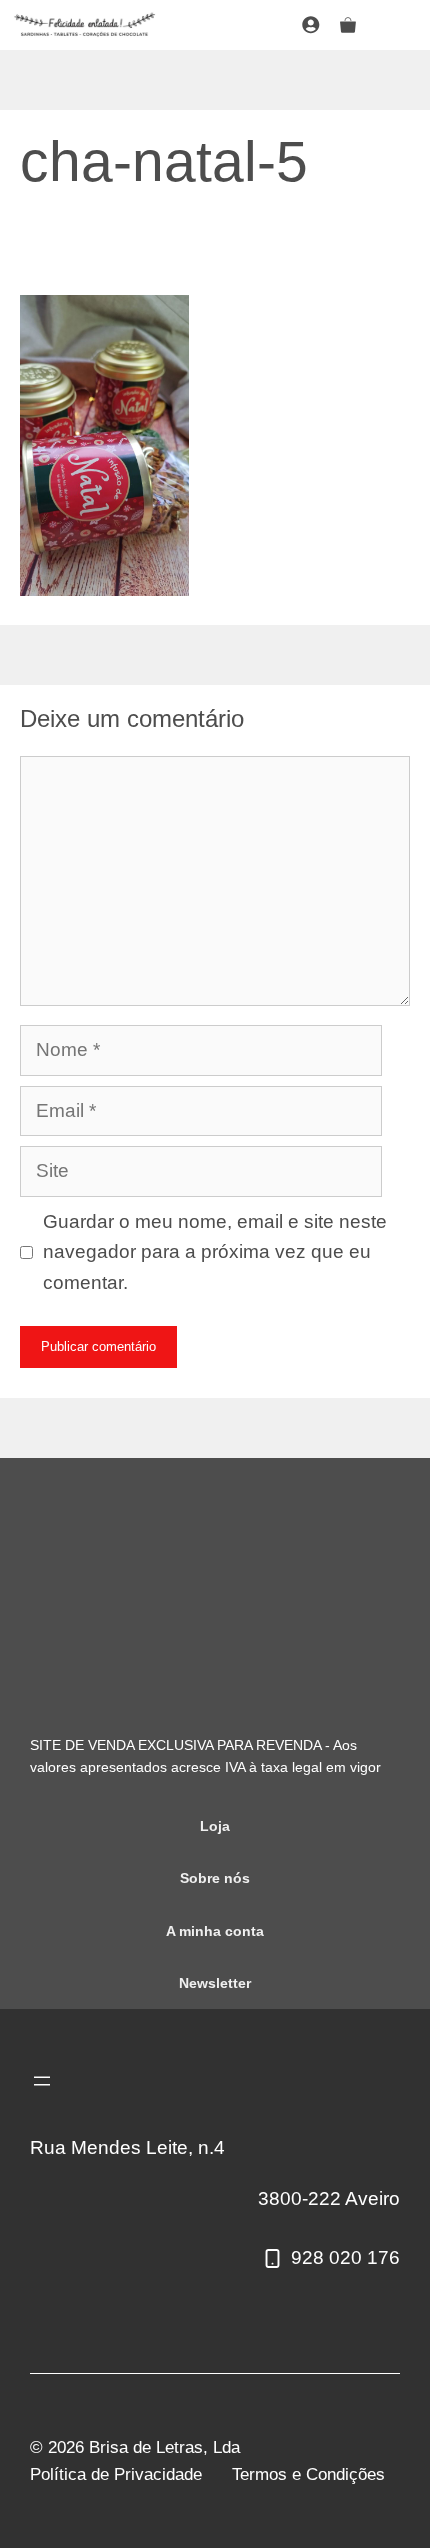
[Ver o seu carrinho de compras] (348, 25)
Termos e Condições (308, 2474)
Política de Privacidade (116, 2474)
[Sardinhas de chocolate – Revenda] (85, 25)
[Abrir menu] (42, 2081)
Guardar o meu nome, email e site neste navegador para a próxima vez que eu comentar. (215, 1252)
